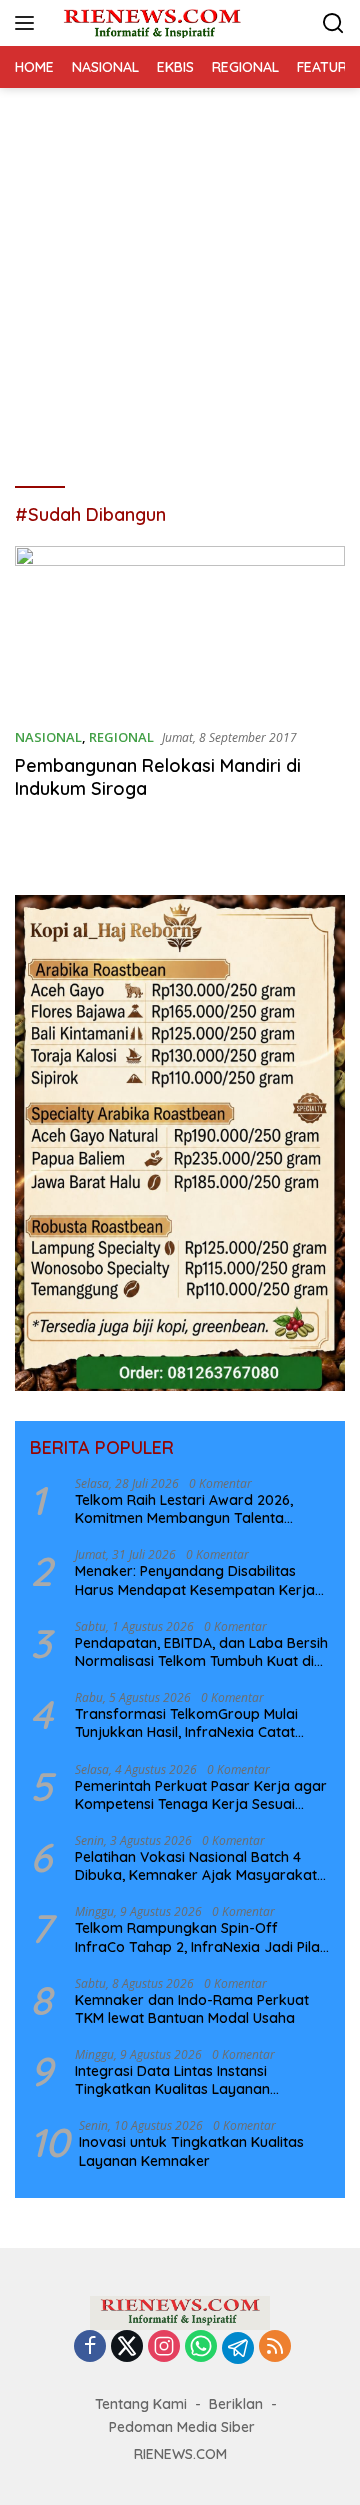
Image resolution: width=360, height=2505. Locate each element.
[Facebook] (90, 2347)
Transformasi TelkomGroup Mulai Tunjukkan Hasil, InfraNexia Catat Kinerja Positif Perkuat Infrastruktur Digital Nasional (193, 1723)
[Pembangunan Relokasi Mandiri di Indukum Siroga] (180, 628)
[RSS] (275, 2347)
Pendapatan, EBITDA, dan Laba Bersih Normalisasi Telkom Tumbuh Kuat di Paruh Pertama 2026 (201, 1652)
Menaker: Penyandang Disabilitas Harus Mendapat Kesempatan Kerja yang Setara (195, 1580)
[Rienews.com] (149, 22)
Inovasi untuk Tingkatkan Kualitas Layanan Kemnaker (191, 2151)
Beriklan (236, 2404)
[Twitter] (127, 2347)
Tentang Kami (141, 2404)
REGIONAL (121, 737)
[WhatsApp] (201, 2347)
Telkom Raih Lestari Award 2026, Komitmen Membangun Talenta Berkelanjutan (184, 1509)
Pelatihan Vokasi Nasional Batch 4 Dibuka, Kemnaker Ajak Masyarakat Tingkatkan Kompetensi (196, 1866)
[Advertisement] (180, 278)
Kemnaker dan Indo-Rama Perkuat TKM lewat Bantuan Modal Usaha (192, 2009)
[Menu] (28, 23)
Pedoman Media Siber (182, 2427)
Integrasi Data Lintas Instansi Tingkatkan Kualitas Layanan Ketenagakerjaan (172, 2080)
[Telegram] (238, 2348)
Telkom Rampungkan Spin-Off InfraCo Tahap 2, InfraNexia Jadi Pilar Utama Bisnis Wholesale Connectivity (200, 1937)
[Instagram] (164, 2347)
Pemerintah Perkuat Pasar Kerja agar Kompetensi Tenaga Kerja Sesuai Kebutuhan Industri (201, 1795)
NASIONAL (48, 737)
